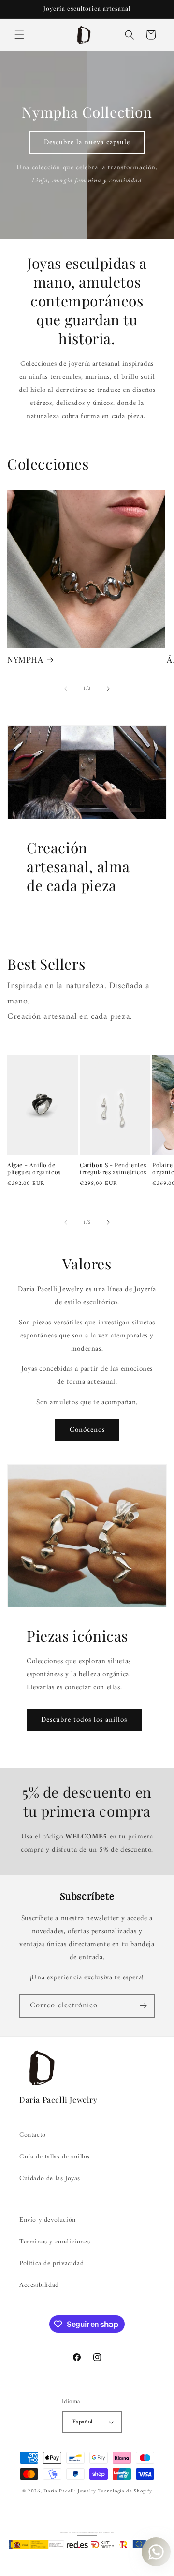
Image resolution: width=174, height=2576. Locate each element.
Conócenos (87, 1430)
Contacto (33, 2135)
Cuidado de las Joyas (50, 2179)
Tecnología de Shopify (125, 2491)
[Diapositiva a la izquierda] (66, 689)
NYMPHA (25, 659)
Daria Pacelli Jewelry (70, 2491)
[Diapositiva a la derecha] (108, 689)
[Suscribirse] (143, 2006)
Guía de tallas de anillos (55, 2157)
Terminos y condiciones (55, 2242)
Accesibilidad (39, 2285)
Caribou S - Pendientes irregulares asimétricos (113, 1169)
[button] (19, 35)
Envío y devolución (48, 2220)
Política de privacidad (51, 2263)
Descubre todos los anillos (84, 1720)
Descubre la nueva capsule (87, 143)
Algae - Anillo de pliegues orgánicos (34, 1169)
